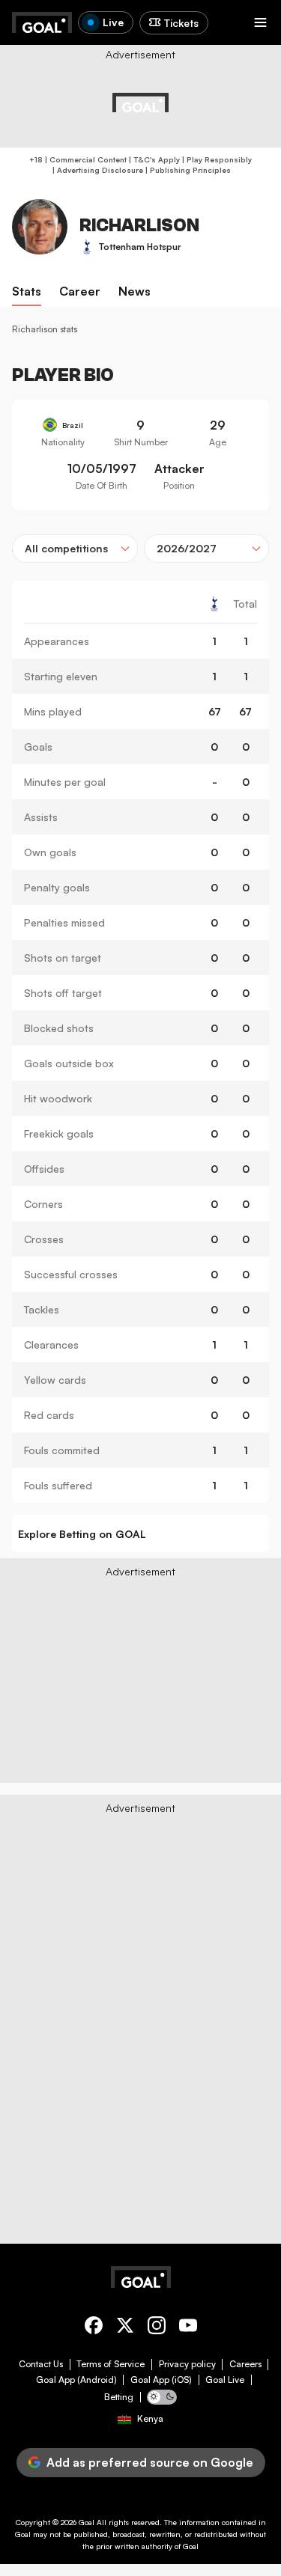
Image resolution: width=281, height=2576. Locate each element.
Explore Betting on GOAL (82, 1534)
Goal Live (225, 2380)
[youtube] (188, 2328)
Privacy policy (187, 2364)
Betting (119, 2397)
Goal (87, 2522)
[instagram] (157, 2328)
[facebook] (94, 2328)
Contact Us (41, 2364)
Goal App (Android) (76, 2380)
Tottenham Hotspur (140, 247)
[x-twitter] (125, 2328)
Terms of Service (111, 2364)
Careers (245, 2364)
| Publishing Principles (187, 170)
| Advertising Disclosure (97, 170)
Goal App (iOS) (161, 2380)
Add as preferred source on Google (150, 2462)
